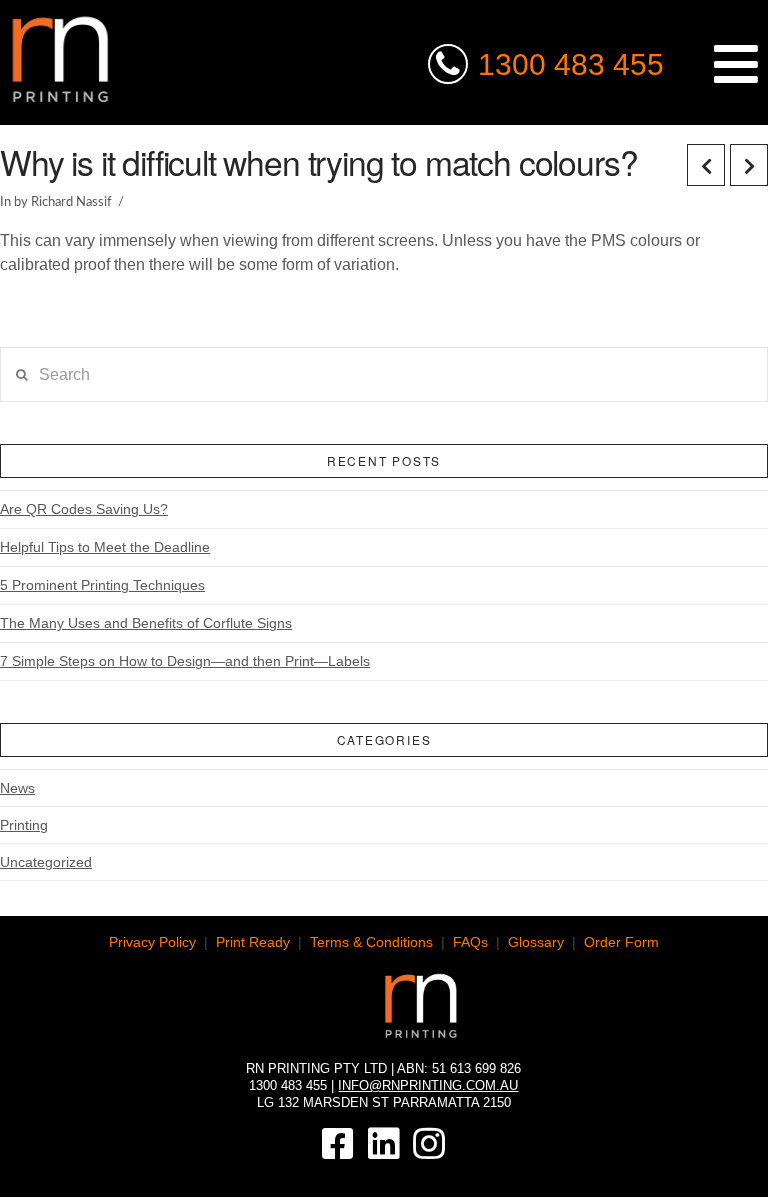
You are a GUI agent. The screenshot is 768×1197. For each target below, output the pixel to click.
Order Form (621, 942)
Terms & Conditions (371, 942)
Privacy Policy (152, 942)
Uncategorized (46, 862)
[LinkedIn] (384, 1144)
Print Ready (253, 942)
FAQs (470, 942)
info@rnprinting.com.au (428, 1085)
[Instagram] (429, 1144)
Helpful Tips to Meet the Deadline (105, 547)
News (17, 788)
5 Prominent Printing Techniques (102, 585)
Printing (24, 825)
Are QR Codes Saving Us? (84, 509)
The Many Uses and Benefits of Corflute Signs (146, 623)
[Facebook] (338, 1144)
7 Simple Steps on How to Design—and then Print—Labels (185, 661)
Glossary (536, 942)
